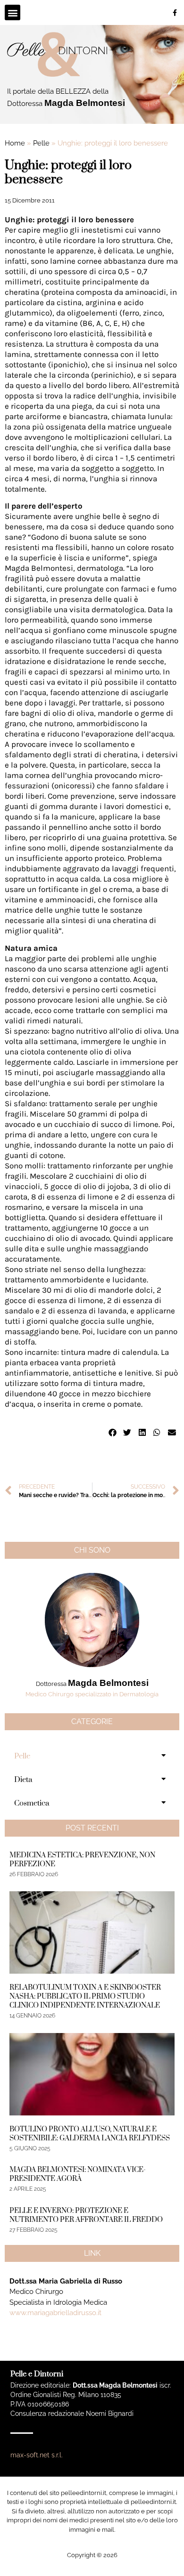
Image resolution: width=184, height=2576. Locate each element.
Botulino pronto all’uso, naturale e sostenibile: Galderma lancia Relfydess (90, 2134)
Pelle (41, 143)
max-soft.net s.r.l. (37, 2455)
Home (15, 143)
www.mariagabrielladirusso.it (55, 2313)
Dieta (23, 1780)
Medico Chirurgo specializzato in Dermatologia (92, 1694)
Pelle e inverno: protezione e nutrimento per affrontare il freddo (86, 2215)
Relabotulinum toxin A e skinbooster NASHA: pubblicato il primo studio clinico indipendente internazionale (85, 1997)
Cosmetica (32, 1803)
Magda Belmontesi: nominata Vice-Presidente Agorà (78, 2174)
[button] (13, 12)
